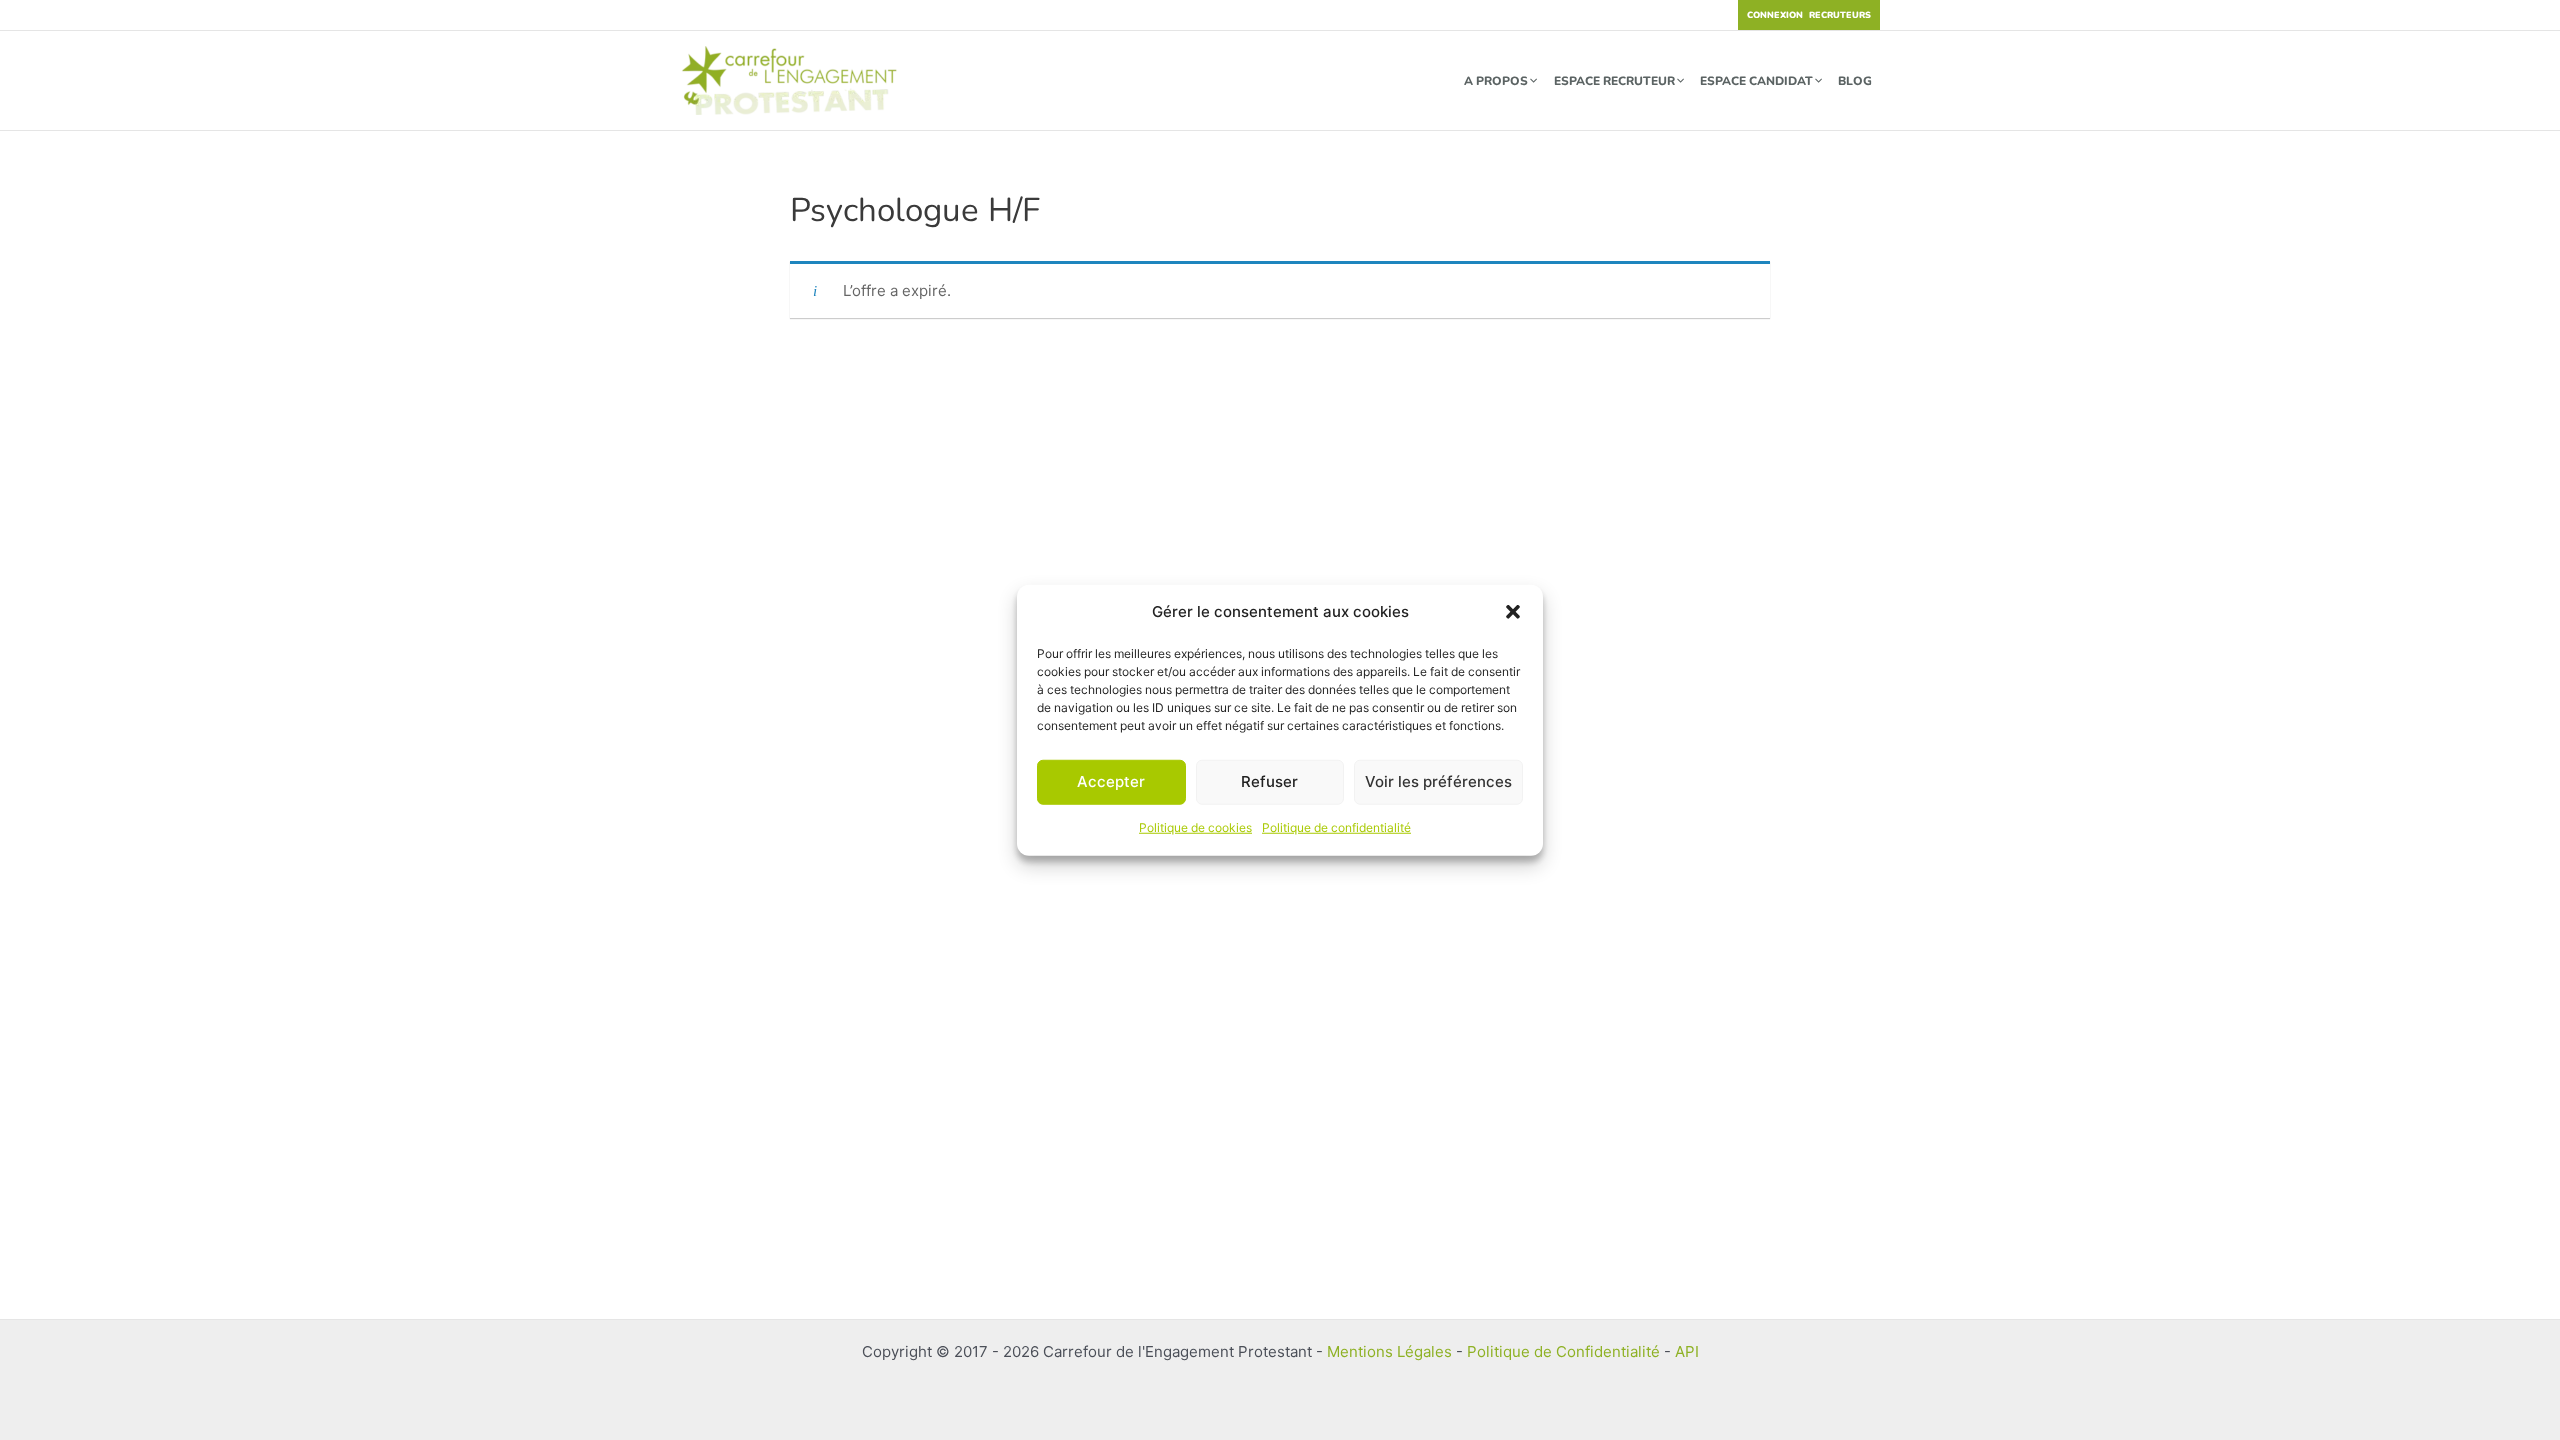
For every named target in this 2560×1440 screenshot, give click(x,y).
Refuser (1269, 781)
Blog (1855, 81)
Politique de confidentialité (1336, 827)
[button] (1513, 612)
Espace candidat (1756, 81)
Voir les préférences (1438, 781)
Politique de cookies (1195, 827)
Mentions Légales (1389, 1351)
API (1687, 1351)
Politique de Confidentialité (1563, 1351)
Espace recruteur (1614, 81)
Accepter (1111, 781)
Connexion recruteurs (1809, 15)
